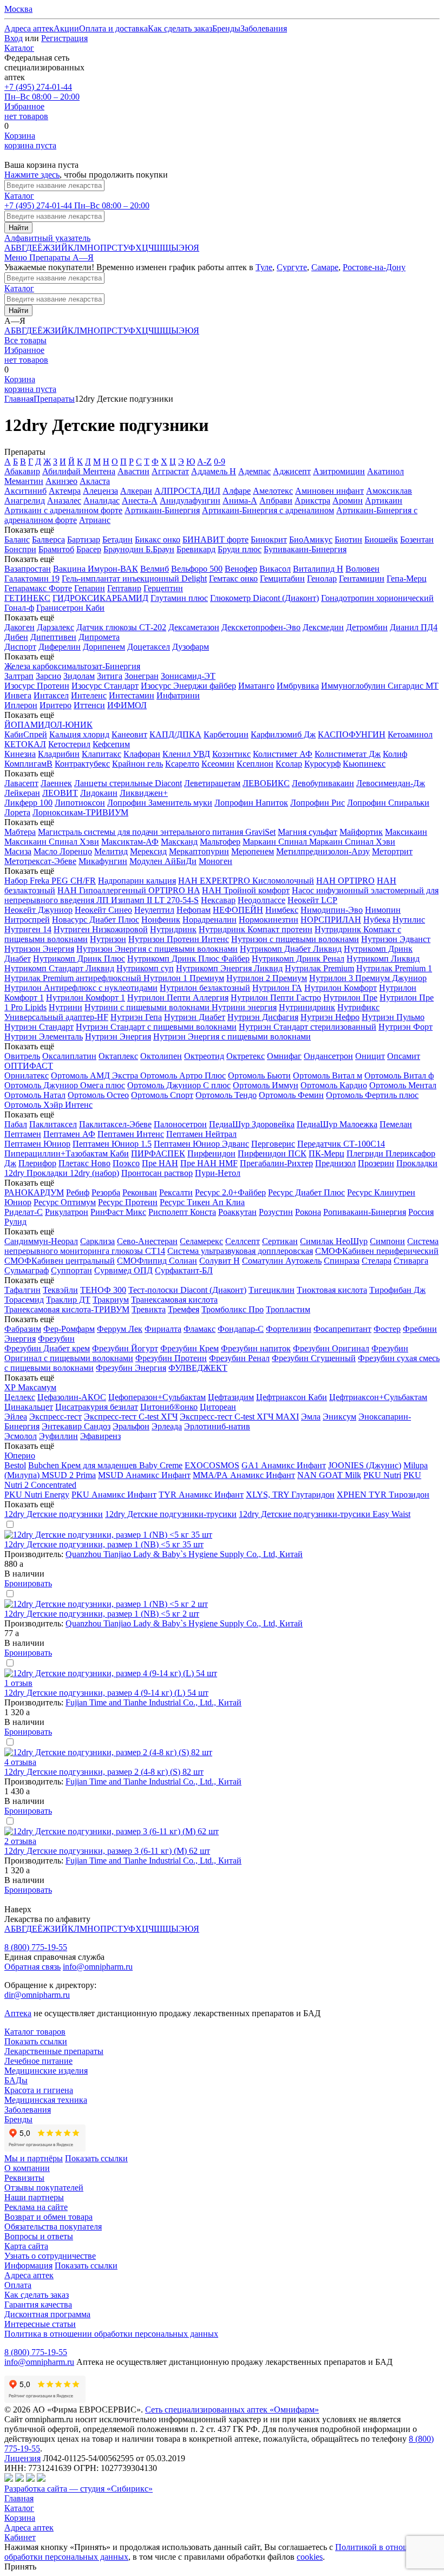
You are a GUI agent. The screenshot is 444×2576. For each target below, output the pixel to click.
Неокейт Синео (103, 910)
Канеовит (129, 734)
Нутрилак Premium (319, 968)
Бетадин (117, 540)
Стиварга (411, 1261)
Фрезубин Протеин (171, 1358)
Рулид (15, 1222)
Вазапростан (28, 569)
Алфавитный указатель (47, 238)
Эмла (311, 1417)
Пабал (16, 1124)
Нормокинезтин (269, 920)
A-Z (204, 462)
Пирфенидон (211, 1153)
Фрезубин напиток (256, 1348)
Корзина (20, 2518)
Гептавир (124, 588)
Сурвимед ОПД (123, 1270)
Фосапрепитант (342, 1329)
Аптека (18, 2013)
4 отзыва (20, 1762)
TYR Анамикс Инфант (201, 1495)
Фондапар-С (241, 1329)
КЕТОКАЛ (25, 744)
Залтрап (19, 676)
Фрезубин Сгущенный (314, 1358)
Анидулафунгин (190, 501)
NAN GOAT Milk (329, 1475)
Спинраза (342, 1261)
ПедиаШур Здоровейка (252, 1124)
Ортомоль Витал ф (399, 1075)
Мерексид (148, 851)
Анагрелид (25, 501)
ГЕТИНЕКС (27, 598)
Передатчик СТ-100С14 (341, 1144)
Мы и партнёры (34, 2158)
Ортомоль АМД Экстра (96, 1075)
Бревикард (196, 549)
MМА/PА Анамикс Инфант (244, 1475)
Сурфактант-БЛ (184, 1270)
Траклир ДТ (68, 1300)
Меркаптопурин (199, 851)
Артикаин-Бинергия (162, 510)
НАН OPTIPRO (345, 881)
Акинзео (61, 481)
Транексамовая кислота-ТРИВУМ (67, 1309)
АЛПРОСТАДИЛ (187, 491)
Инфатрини (178, 695)
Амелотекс (273, 491)
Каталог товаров (35, 2032)
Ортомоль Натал (35, 1095)
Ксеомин (218, 764)
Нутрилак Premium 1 (394, 968)
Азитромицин (339, 471)
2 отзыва (20, 1841)
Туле (264, 267)
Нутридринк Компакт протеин (256, 929)
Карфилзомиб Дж (283, 734)
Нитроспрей (27, 920)
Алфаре (237, 491)
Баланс (17, 540)
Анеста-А (140, 501)
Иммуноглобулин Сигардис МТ (380, 686)
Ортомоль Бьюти (259, 1075)
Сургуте (292, 267)
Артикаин (384, 501)
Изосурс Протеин (37, 686)
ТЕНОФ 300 (103, 1290)
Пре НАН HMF (209, 1163)
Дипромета (99, 637)
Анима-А (240, 501)
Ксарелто (182, 764)
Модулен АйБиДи (163, 861)
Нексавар (218, 900)
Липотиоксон (80, 803)
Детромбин (367, 627)
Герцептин (163, 588)
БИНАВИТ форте (216, 540)
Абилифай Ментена (79, 471)
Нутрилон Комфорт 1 (86, 998)
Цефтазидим (231, 1397)
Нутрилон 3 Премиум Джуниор (368, 978)
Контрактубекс (82, 764)
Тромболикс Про (233, 1309)
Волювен (363, 569)
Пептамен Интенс (131, 1134)
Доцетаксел (149, 647)
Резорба (106, 1192)
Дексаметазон (194, 627)
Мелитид (111, 851)
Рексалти (176, 1192)
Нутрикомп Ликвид (383, 959)
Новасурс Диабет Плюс (96, 920)
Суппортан (71, 1270)
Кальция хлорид (79, 734)
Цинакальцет (29, 1407)
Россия (421, 1212)
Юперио (20, 1456)
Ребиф (78, 1192)
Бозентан (417, 540)
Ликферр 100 (28, 803)
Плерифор (37, 1163)
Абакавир (22, 471)
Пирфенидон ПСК (272, 1153)
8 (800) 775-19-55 (36, 1947)
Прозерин (376, 1163)
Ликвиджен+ (144, 793)
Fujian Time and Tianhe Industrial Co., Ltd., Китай (154, 1702)
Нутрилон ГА (277, 988)
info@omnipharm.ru (98, 1967)
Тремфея (184, 1309)
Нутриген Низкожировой (101, 929)
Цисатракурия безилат (97, 1407)
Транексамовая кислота (174, 1300)
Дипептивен (53, 637)
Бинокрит (269, 540)
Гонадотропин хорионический (377, 598)
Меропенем (253, 851)
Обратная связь (32, 1967)
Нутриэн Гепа (136, 1017)
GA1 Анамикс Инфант (284, 1465)
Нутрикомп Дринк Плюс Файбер (188, 959)
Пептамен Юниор (37, 1144)
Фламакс (200, 1329)
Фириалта (163, 1329)
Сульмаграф (27, 1270)
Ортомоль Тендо (226, 1095)
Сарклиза (97, 1241)
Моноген (216, 861)
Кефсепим (111, 744)
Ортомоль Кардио (334, 1085)
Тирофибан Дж (397, 1290)
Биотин (348, 540)
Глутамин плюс (179, 598)
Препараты (54, 399)
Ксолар (289, 764)
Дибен (16, 637)
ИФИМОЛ (127, 705)
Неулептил (154, 910)
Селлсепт (243, 1241)
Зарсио (48, 676)
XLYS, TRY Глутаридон (290, 1495)
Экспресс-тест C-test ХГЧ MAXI (239, 1417)
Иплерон (21, 705)
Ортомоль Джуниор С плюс (179, 1085)
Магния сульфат (308, 832)
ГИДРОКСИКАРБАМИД (100, 598)
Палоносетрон (180, 1124)
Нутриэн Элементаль (44, 1037)
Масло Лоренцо (63, 851)
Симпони (387, 1241)
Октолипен (161, 1056)
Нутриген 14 (28, 929)
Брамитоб (56, 549)
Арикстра (312, 501)
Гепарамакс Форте (38, 588)
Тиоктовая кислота (332, 1290)
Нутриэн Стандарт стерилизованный (308, 1027)
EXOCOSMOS (212, 1465)
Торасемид (24, 1300)
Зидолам (79, 676)
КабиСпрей (26, 734)
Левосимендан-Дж (391, 783)
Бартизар (84, 540)
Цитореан (218, 1407)
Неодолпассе (262, 900)
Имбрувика (298, 686)
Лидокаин (99, 793)
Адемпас (254, 471)
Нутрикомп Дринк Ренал (298, 959)
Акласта (95, 481)
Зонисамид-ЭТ (188, 676)
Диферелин (60, 647)
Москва (18, 9)
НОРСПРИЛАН (331, 920)
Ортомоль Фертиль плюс (372, 1095)
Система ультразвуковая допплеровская (240, 1251)
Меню (17, 257)
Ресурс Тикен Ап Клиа (202, 1202)
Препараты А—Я (61, 257)
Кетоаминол (410, 734)
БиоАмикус (311, 540)
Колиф (395, 754)
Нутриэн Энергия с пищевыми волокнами (232, 1037)
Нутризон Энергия (39, 949)
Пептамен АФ (69, 1134)
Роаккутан (237, 1212)
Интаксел (51, 695)
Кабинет (20, 2537)
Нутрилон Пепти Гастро (276, 998)
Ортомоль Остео (98, 1095)
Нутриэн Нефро (330, 1017)
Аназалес (64, 501)
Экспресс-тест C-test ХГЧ (131, 1417)
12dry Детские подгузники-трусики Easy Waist (325, 1514)
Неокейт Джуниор (38, 910)
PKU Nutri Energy (37, 1495)
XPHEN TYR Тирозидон (383, 1495)
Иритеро (56, 705)
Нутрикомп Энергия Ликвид (229, 968)
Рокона (308, 1212)
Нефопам (194, 910)
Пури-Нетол (218, 1173)
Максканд (179, 842)
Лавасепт (21, 783)
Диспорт (20, 647)
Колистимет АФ (283, 754)
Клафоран (142, 754)
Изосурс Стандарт (105, 686)
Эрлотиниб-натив (217, 1426)
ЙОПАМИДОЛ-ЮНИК (48, 725)
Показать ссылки (36, 2041)
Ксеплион (255, 764)
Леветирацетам (212, 783)
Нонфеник (161, 920)
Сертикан (280, 1241)
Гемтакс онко (233, 578)
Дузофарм (191, 647)
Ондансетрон (328, 1056)
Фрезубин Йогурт (125, 1348)
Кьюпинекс (364, 764)
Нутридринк (173, 929)
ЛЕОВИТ (60, 793)
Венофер (241, 569)
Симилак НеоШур (334, 1241)
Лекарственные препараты (54, 2051)
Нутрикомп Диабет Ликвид (291, 949)
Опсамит (404, 1056)
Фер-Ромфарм (69, 1329)
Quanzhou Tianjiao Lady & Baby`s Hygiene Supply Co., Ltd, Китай (184, 1554)
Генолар (322, 578)
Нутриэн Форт (406, 1027)
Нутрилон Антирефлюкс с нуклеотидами (81, 988)
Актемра (65, 491)
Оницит (370, 1056)
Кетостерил (69, 744)
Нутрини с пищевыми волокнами (148, 1007)
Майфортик (361, 832)
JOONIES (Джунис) (365, 1465)
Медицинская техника (46, 2100)
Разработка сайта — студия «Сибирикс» (79, 2489)
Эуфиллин (58, 1436)
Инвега (18, 695)
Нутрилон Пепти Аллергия (178, 998)
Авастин (133, 471)
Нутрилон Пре (350, 998)
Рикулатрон (67, 1212)
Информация (28, 2266)
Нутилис (409, 920)
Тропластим (288, 1309)
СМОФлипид (143, 1261)
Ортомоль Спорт (162, 1095)
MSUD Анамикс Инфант (144, 1475)
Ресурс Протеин (128, 1202)
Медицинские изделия (46, 2071)
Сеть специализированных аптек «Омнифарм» (232, 2410)
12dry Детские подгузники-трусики (171, 1514)
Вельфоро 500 (197, 569)
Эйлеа (16, 1417)
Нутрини (66, 1007)
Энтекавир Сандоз (76, 1426)
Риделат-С (24, 1212)
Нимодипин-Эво (332, 910)
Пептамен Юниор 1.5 (112, 1144)
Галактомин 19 (32, 578)
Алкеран (136, 491)
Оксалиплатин (69, 1056)
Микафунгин (103, 861)
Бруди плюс (240, 549)
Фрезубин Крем (190, 1348)
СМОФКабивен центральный (60, 1261)
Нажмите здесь (32, 175)
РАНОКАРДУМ (34, 1192)
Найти (18, 228)
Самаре (325, 267)
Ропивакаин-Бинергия (365, 1212)
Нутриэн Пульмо (393, 1017)
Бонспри (20, 549)
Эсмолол (21, 1436)
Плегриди (366, 1153)
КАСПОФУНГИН (352, 734)
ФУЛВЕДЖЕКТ (198, 1368)
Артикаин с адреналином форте (63, 510)
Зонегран (142, 676)
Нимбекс (282, 910)
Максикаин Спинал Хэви (52, 842)
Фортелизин (289, 1329)
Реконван (140, 1192)
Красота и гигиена (39, 2090)
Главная (19, 399)
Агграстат (170, 471)
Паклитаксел (53, 1124)
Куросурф (322, 764)
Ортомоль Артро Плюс (183, 1075)
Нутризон (108, 939)
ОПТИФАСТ (29, 1066)
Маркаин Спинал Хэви (352, 842)
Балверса (48, 540)
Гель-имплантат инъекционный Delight (134, 578)
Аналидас (102, 501)
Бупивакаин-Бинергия (305, 549)
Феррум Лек (120, 1329)
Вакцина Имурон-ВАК (96, 569)
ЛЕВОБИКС (266, 783)
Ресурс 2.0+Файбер (230, 1192)
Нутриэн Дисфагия (263, 1017)
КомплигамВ (28, 764)
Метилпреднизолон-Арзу (323, 851)
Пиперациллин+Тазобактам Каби (67, 1153)
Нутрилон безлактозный (205, 988)
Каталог (19, 48)
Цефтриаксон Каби (292, 1397)
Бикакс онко (158, 540)
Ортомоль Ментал (403, 1085)
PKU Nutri (382, 1475)
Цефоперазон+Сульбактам (157, 1397)
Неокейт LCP (312, 900)
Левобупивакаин (323, 783)
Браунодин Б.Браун (139, 549)
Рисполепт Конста (182, 1212)
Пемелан (396, 1124)
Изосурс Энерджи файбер (188, 686)
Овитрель (22, 1056)
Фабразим (23, 1329)
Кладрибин (59, 754)
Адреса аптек (29, 2528)
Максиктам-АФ (130, 842)
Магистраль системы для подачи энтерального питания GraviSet (157, 832)
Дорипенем (104, 647)
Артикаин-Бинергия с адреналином (268, 510)
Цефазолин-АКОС (72, 1397)
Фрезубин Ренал (239, 1358)
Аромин (348, 501)
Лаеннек (56, 783)
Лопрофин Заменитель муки (160, 803)
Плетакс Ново (84, 1163)
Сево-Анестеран (147, 1241)
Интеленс (89, 695)
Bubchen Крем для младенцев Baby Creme (105, 1465)
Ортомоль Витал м (328, 1075)
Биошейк (381, 540)
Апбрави (276, 501)
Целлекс (20, 1397)
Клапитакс (102, 754)
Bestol (15, 1465)
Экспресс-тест (56, 1417)
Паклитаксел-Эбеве (115, 1124)
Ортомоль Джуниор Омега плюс (65, 1085)
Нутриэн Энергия (118, 1037)
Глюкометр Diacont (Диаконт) (265, 598)
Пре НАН (160, 1163)
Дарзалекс (56, 627)
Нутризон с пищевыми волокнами (295, 939)
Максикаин (406, 832)
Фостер (387, 1329)
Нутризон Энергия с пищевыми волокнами (157, 949)
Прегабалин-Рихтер (276, 1163)
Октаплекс (118, 1056)
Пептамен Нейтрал (201, 1134)
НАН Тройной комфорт (246, 890)
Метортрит (392, 851)
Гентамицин (362, 578)
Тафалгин (22, 1290)
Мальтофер (220, 842)
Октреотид (204, 1056)
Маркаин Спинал (276, 842)
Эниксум (339, 1417)
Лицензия (22, 2458)
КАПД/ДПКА (175, 734)
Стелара (377, 1261)
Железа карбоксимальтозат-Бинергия (72, 666)
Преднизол (335, 1163)
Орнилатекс (27, 1075)
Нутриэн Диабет (195, 1017)
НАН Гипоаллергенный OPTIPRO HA (129, 890)
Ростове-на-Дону (374, 267)
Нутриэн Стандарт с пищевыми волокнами (156, 1027)
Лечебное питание (38, 2061)
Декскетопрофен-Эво (261, 627)
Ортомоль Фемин (291, 1095)
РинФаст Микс (118, 1212)
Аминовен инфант (329, 491)
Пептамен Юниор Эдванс (201, 1144)
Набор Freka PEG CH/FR (50, 881)
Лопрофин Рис (318, 803)
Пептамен (23, 1134)
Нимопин (383, 910)
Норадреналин (210, 920)
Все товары (25, 340)
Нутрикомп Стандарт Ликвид (59, 968)
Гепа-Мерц (407, 578)
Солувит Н (220, 1261)
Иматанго (256, 686)
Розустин (276, 1212)
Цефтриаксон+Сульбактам (378, 1397)
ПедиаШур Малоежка (337, 1124)
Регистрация (64, 38)
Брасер (89, 549)
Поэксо (126, 1163)
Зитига (110, 676)
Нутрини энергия (244, 1007)
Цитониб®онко (169, 1407)
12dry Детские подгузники (54, 1514)
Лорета (17, 812)
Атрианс (95, 520)
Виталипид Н (318, 569)
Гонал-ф (19, 608)
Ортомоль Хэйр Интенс (48, 1105)
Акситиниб (25, 491)
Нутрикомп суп (145, 968)
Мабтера (20, 832)
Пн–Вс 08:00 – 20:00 (42, 92)
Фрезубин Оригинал (331, 1348)
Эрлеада (167, 1426)
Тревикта (149, 1309)
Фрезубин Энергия (131, 1368)
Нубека (377, 920)
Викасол (275, 569)
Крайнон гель (138, 764)
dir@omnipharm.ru (37, 1995)
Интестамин (132, 695)
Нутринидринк (307, 1007)
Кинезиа (20, 754)
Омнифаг (284, 1056)
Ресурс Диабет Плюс (306, 1192)
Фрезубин (56, 1339)
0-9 (220, 462)
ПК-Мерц (327, 1153)
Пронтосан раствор (157, 1173)
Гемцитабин (282, 578)
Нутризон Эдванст (396, 939)
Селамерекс (201, 1241)
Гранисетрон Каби (70, 608)
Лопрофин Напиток (251, 803)
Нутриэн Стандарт (39, 1027)
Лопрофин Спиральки (388, 803)
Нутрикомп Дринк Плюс (79, 959)
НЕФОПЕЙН (238, 910)
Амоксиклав (389, 491)
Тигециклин (272, 1290)
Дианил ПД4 (414, 627)
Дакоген (19, 627)
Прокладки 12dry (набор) (73, 1173)
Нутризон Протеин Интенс (179, 939)
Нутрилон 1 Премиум (184, 978)
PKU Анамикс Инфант (114, 1495)
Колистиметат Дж (348, 754)
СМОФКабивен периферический (377, 1251)
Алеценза (100, 491)
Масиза (18, 851)
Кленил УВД (186, 754)
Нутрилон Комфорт (341, 988)
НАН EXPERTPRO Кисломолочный (246, 881)
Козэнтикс (231, 754)
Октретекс (246, 1056)
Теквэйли (60, 1290)
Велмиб (155, 569)
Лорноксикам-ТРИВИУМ (80, 812)
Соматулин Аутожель (282, 1261)
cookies (310, 2557)
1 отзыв (18, 1683)
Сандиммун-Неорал (41, 1241)
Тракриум (111, 1300)
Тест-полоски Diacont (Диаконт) (187, 1290)
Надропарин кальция (137, 881)
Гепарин (90, 588)
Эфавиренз (100, 1436)
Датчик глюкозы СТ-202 (121, 627)
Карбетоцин (226, 734)
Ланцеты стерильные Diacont (128, 783)
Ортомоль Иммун (266, 1085)
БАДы (16, 2080)
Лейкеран (22, 793)
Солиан (183, 1261)
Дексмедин (323, 627)
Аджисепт (292, 471)
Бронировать (28, 1583)
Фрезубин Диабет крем (47, 1348)
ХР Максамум (30, 1387)
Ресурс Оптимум (65, 1202)
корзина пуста (30, 140)
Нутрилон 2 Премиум (267, 978)
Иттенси (89, 705)
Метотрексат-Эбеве (40, 861)
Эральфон (131, 1426)
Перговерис (273, 1144)
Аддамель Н (214, 471)
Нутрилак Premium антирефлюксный (74, 978)
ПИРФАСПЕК (158, 1153)
